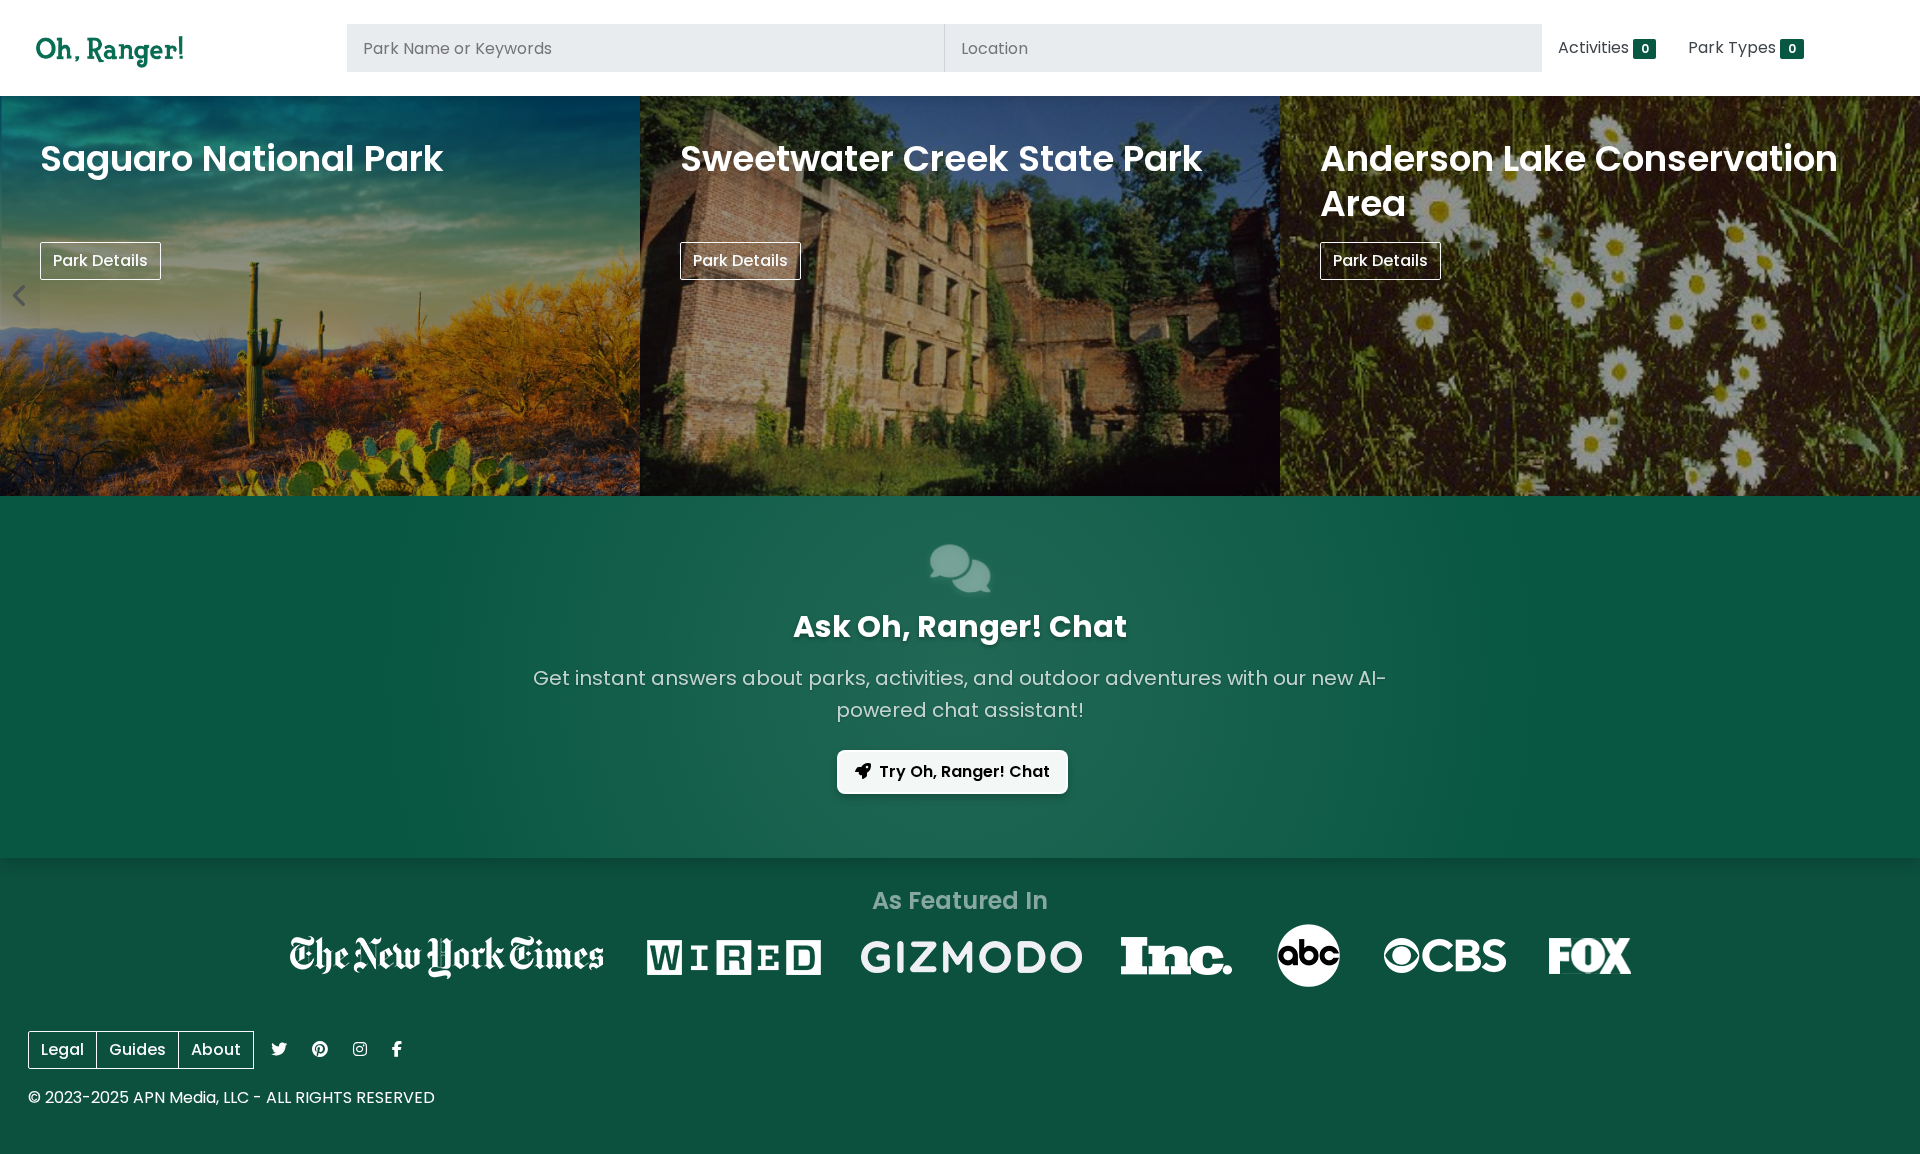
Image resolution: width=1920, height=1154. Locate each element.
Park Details (100, 260)
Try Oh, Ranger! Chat (964, 771)
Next (1900, 296)
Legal (62, 1049)
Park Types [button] (1742, 47)
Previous (20, 296)
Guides (137, 1049)
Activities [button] (1603, 47)
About (216, 1049)
